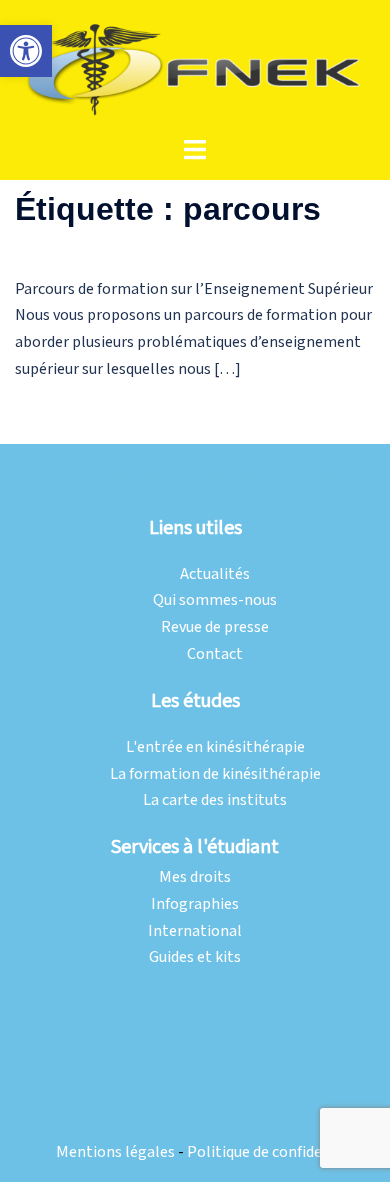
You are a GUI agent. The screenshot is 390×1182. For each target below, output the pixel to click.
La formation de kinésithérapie (215, 774)
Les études (195, 701)
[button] (26, 51)
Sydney (324, 476)
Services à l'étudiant (195, 847)
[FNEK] (195, 67)
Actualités (215, 574)
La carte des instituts (215, 800)
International (195, 931)
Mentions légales (115, 1152)
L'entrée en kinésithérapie (215, 747)
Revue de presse (215, 627)
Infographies (195, 904)
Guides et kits (195, 957)
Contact (215, 654)
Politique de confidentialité (280, 1152)
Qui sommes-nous (215, 600)
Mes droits (195, 877)
